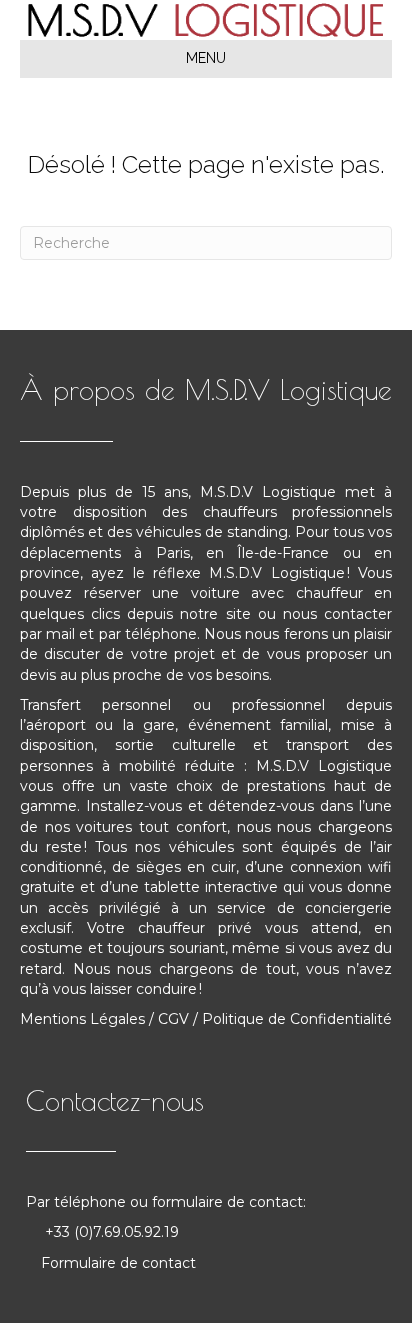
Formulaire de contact (118, 1263)
